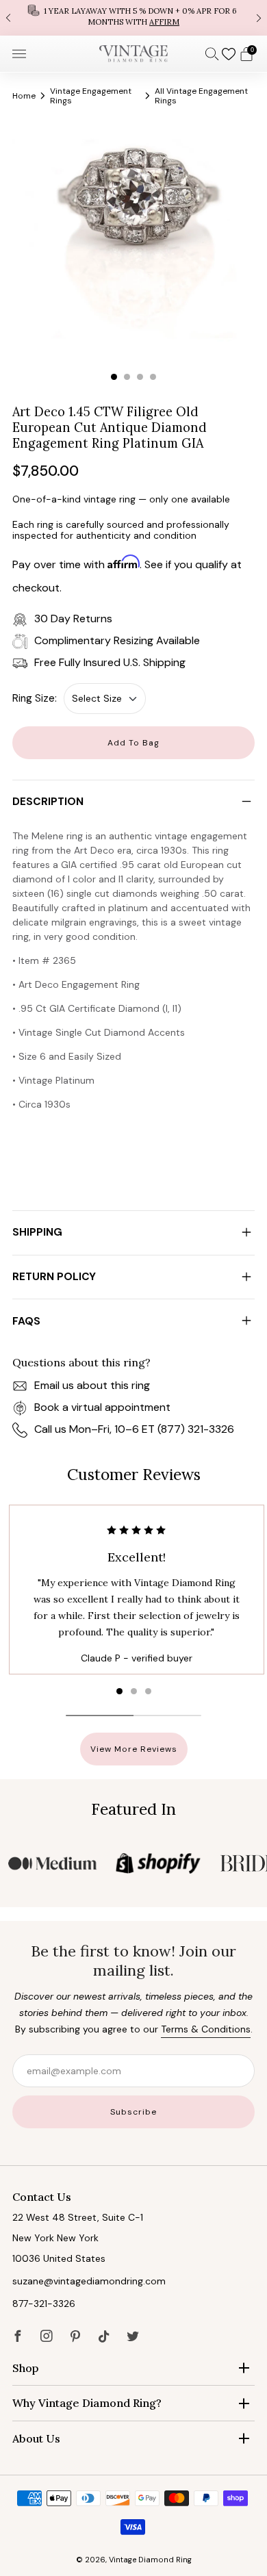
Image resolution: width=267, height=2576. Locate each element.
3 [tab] (140, 377)
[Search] (212, 53)
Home (24, 96)
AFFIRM (164, 22)
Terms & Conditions (206, 2029)
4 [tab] (153, 377)
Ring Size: (35, 698)
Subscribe (133, 2112)
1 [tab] (114, 377)
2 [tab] (127, 377)
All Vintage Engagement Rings (201, 96)
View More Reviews (134, 1749)
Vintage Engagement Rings (91, 96)
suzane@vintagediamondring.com (89, 2281)
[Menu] (19, 54)
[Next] (259, 17)
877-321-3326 (44, 2304)
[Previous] (8, 17)
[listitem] (133, 18)
